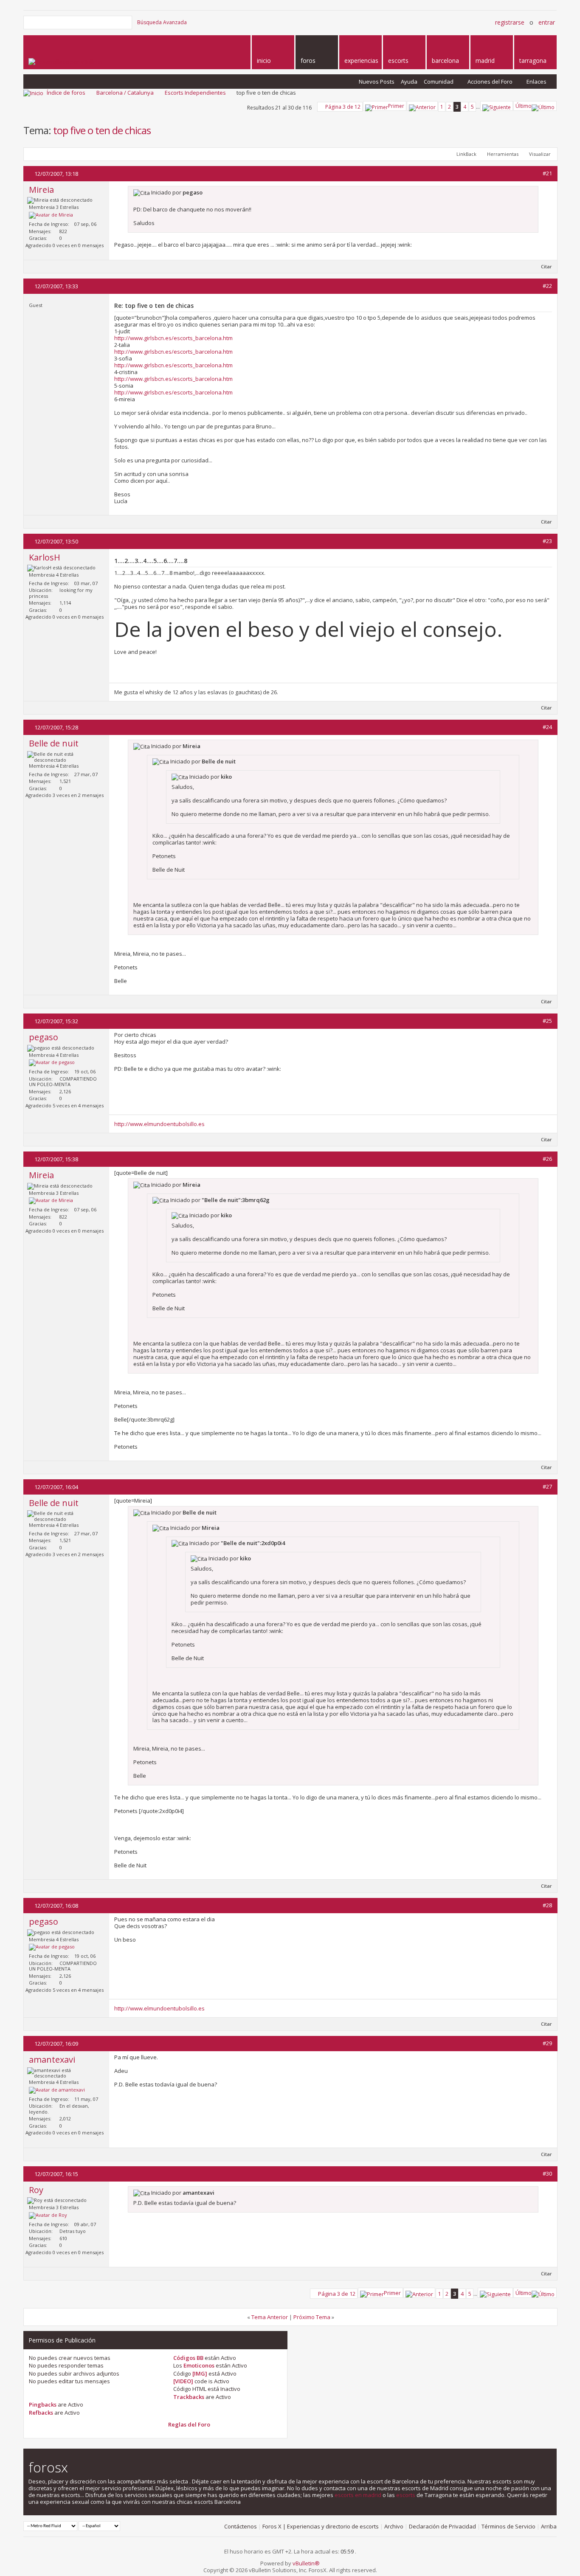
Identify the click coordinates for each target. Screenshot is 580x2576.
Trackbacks (189, 2397)
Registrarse (510, 22)
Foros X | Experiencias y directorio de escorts (321, 2526)
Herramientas (503, 154)
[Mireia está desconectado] (51, 215)
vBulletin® (306, 2563)
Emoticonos (199, 2365)
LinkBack (466, 154)
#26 (547, 1159)
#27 (547, 1486)
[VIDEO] (183, 2381)
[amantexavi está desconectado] (57, 2090)
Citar (546, 266)
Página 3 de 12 (343, 107)
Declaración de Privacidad (442, 2526)
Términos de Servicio (508, 2526)
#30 (547, 2173)
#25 (547, 1021)
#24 (547, 727)
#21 (547, 173)
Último (524, 106)
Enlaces (536, 82)
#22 (547, 286)
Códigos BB (188, 2358)
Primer (396, 106)
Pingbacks (43, 2404)
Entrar (547, 22)
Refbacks (41, 2413)
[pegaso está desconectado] (52, 1063)
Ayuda (409, 82)
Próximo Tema (312, 2317)
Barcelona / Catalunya (125, 93)
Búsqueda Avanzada (162, 22)
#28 (547, 1905)
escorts (406, 2495)
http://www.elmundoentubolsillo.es (159, 1124)
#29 (547, 2043)
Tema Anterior (270, 2317)
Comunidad (439, 82)
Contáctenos (241, 2526)
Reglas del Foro (189, 2424)
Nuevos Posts (377, 82)
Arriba (549, 2526)
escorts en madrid (358, 2495)
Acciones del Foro (490, 82)
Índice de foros (66, 93)
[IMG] (200, 2373)
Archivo (394, 2526)
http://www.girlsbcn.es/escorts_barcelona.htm (173, 338)
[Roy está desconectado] (48, 2216)
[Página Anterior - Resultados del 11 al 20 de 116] (422, 106)
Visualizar (540, 154)
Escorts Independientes (195, 93)
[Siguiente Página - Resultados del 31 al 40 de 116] (497, 106)
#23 (547, 541)
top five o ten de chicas (102, 130)
